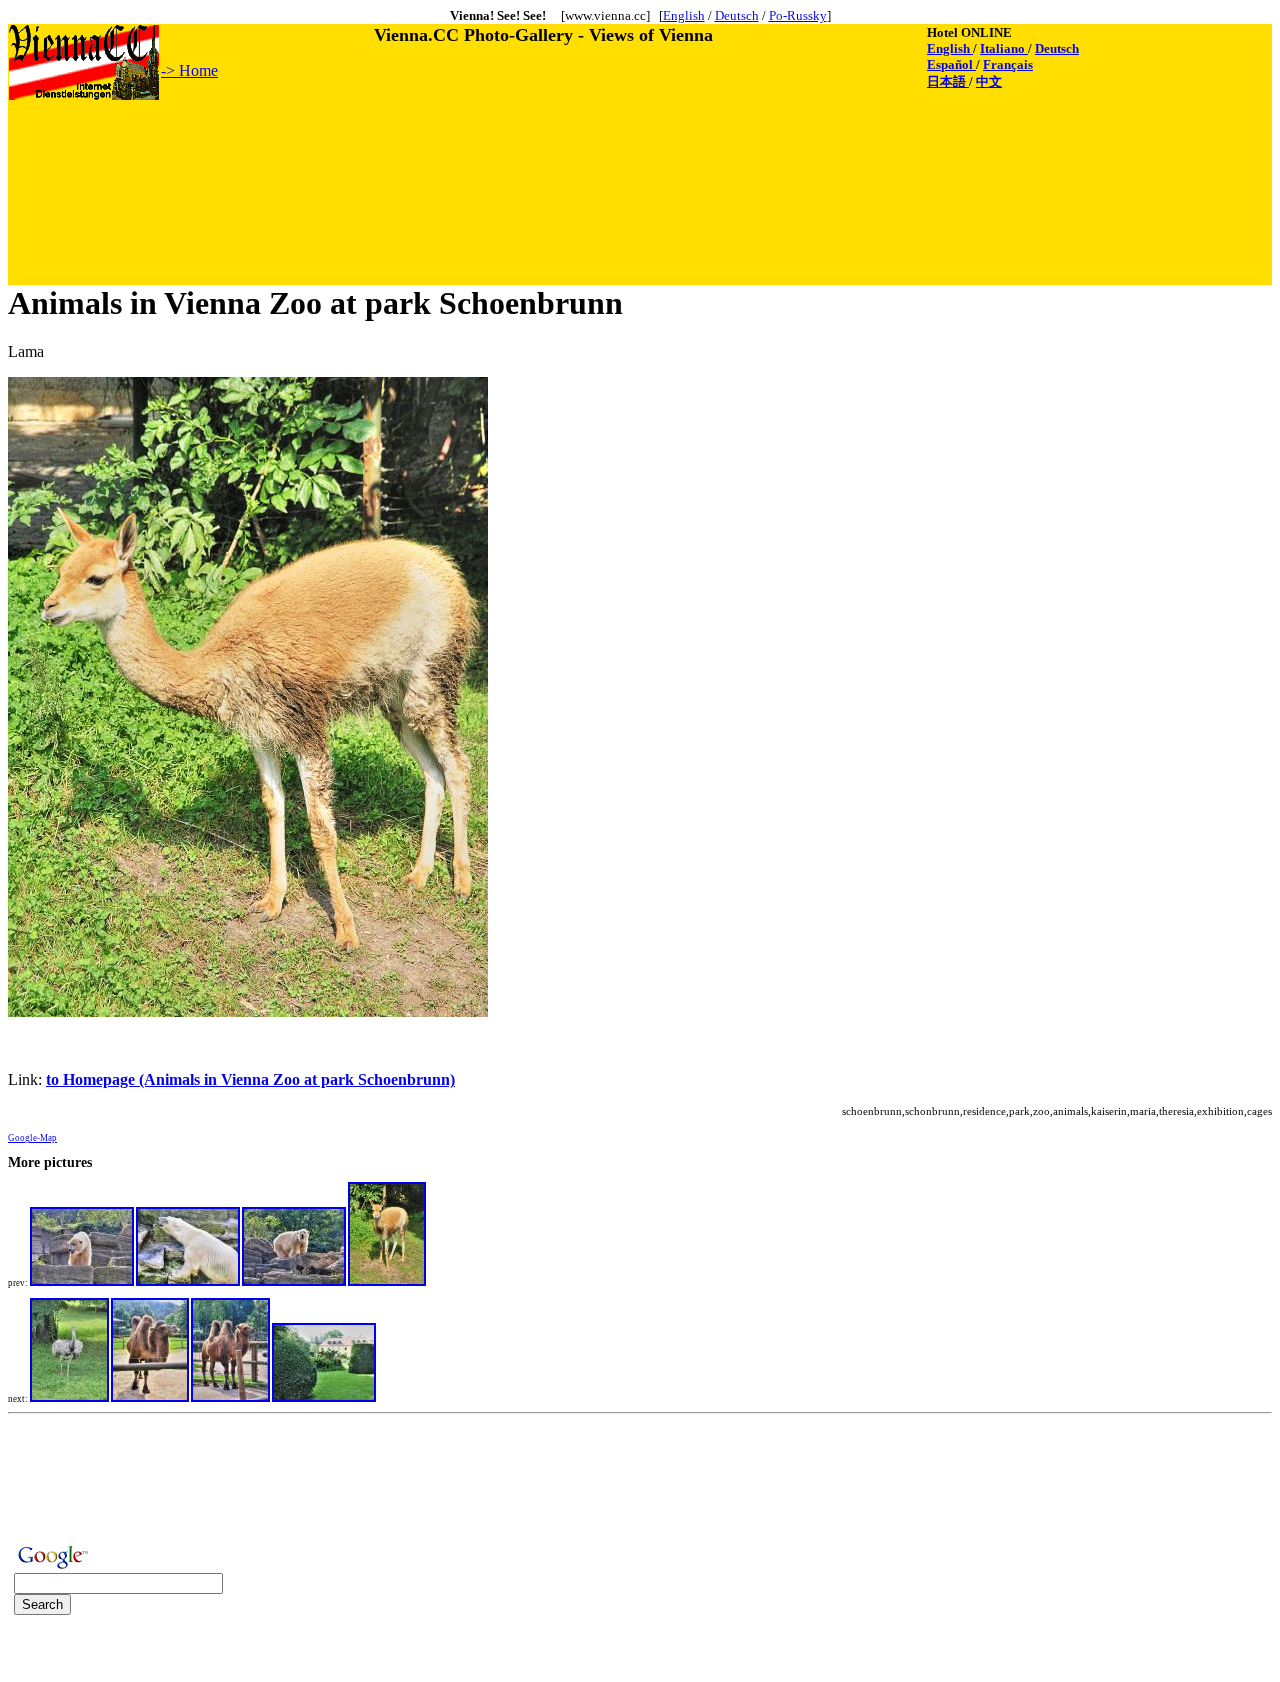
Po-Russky (798, 15)
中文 (989, 81)
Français (1008, 64)
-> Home (189, 70)
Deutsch (737, 15)
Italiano (1004, 48)
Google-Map (32, 1138)
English (684, 15)
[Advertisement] (373, 147)
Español (951, 64)
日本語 (948, 81)
